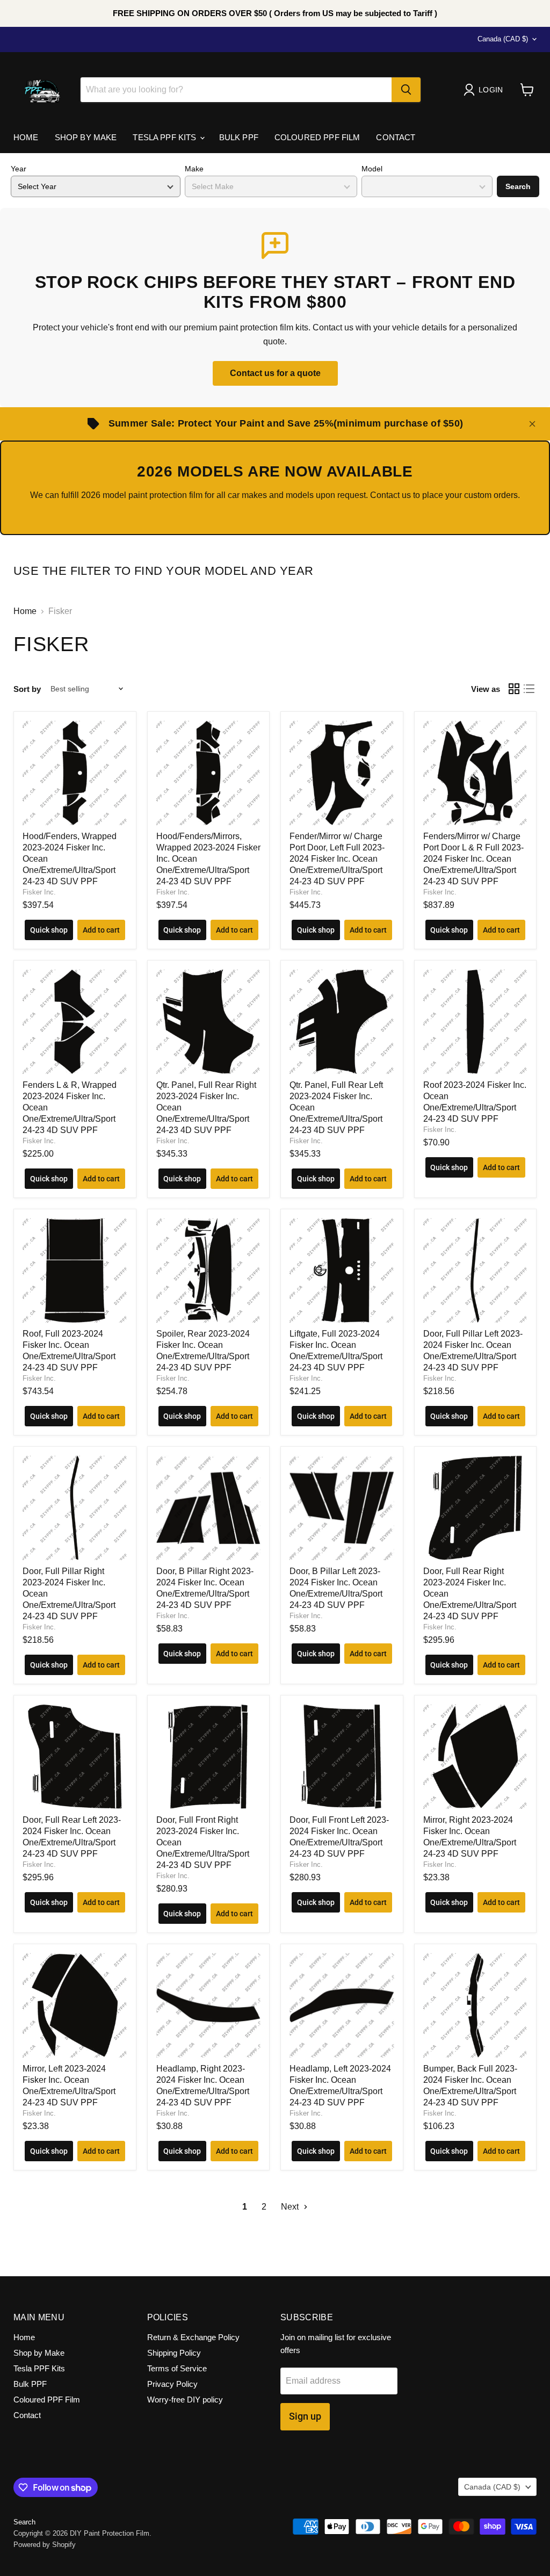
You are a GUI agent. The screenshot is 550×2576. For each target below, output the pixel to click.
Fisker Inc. (39, 892)
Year (19, 169)
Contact (396, 137)
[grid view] (514, 689)
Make (194, 169)
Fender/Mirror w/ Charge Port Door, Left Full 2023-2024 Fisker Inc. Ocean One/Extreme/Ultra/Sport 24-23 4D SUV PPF (337, 859)
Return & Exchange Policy (193, 2337)
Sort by (27, 689)
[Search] (406, 90)
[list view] (529, 689)
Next (291, 2207)
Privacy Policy (172, 2384)
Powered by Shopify (45, 2545)
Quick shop (49, 930)
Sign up (305, 2416)
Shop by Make (86, 137)
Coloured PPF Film (317, 137)
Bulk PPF (239, 137)
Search (518, 186)
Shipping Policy (174, 2353)
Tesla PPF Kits (165, 137)
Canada (503, 39)
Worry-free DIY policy (185, 2400)
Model (372, 169)
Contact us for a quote (275, 373)
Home (26, 137)
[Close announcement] (532, 424)
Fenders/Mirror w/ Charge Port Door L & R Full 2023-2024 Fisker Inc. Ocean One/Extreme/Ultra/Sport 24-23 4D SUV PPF (473, 859)
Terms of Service (177, 2368)
